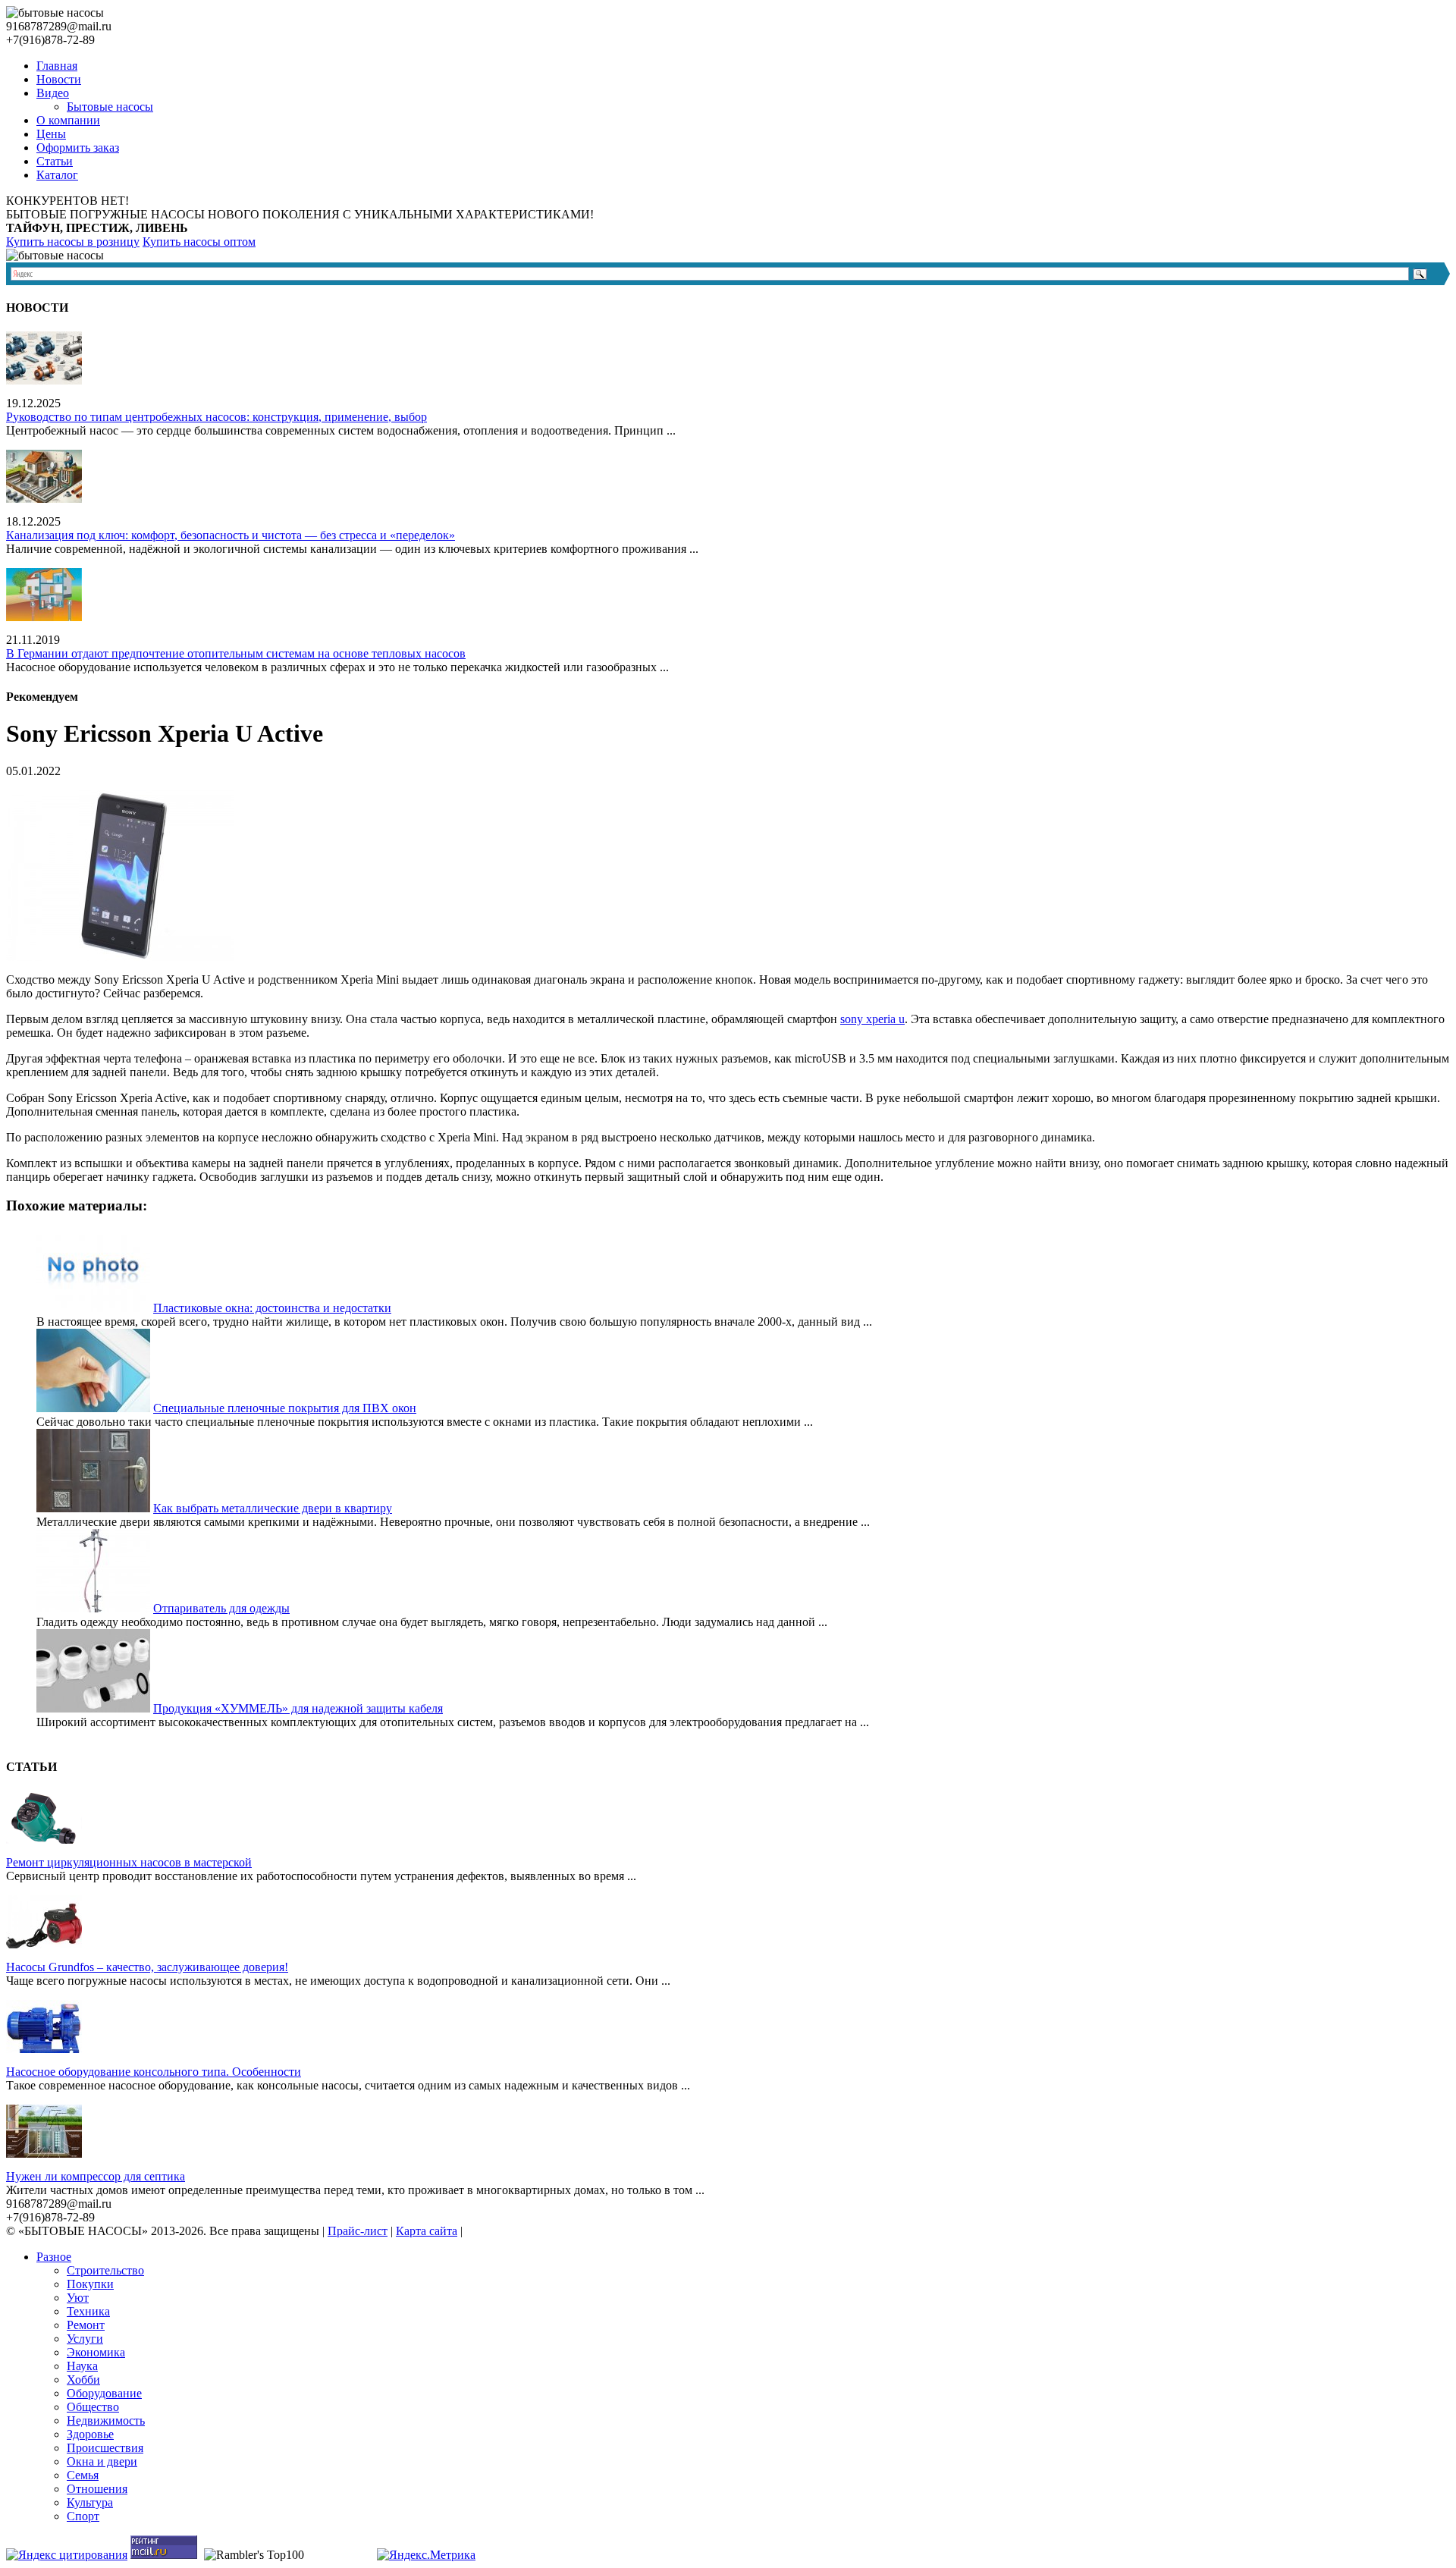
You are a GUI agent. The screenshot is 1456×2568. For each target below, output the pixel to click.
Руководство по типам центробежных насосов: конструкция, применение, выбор (217, 417)
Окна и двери (102, 2461)
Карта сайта (427, 2231)
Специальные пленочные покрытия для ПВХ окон (285, 1408)
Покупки (90, 2284)
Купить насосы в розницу (73, 242)
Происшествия (105, 2448)
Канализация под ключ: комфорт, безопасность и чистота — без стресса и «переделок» (231, 535)
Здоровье (90, 2434)
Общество (93, 2407)
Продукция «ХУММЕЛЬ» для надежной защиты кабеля (298, 1708)
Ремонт (86, 2325)
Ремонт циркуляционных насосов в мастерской (129, 1862)
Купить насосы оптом (199, 242)
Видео (53, 93)
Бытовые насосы (110, 107)
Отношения (97, 2489)
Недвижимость (106, 2420)
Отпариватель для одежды (221, 1608)
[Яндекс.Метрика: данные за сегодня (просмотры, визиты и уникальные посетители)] (426, 2555)
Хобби (83, 2380)
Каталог (57, 175)
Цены (51, 134)
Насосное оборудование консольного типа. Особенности (154, 2072)
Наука (82, 2366)
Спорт (83, 2516)
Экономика (96, 2352)
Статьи (55, 161)
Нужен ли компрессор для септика (96, 2176)
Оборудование (104, 2393)
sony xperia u (872, 1019)
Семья (83, 2475)
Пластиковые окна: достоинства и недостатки (272, 1308)
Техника (88, 2311)
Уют (78, 2298)
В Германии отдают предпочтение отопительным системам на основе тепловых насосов (236, 653)
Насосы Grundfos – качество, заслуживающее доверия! (147, 1967)
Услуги (85, 2339)
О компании (68, 120)
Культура (90, 2502)
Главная (57, 66)
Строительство (105, 2270)
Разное (54, 2257)
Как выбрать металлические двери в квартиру (273, 1508)
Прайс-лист (358, 2231)
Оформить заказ (78, 148)
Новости (59, 79)
